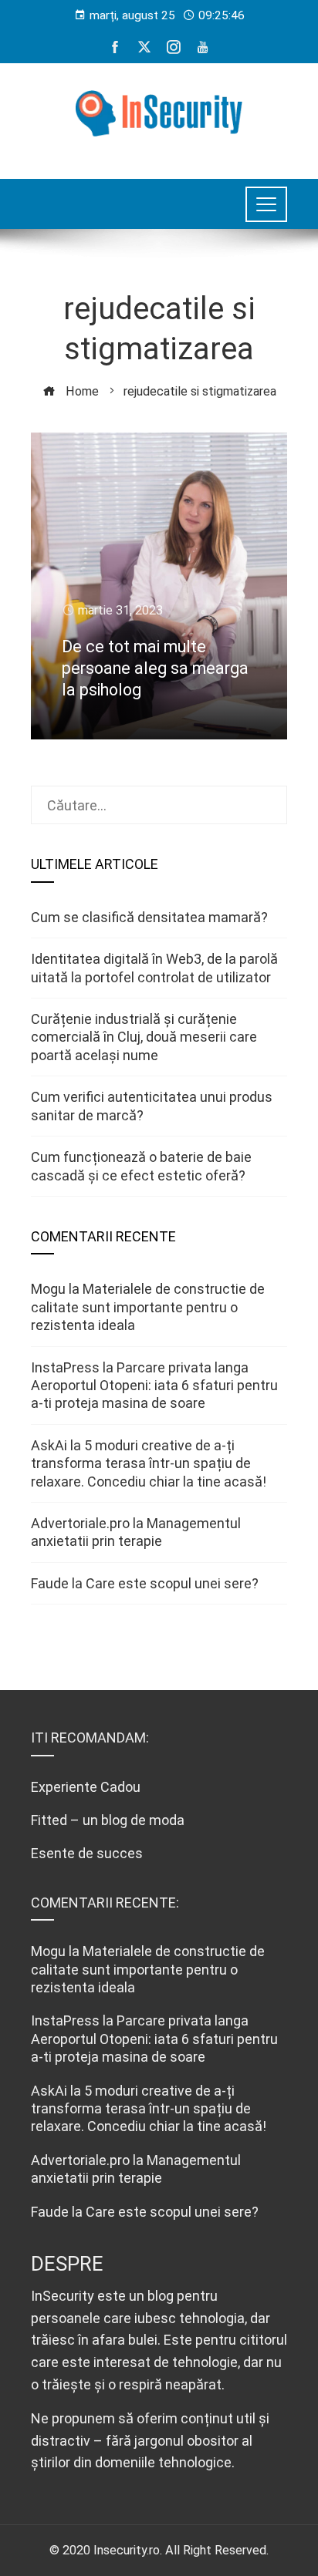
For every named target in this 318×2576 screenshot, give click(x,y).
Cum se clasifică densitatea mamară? (149, 917)
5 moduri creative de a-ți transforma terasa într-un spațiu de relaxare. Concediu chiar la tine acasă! (149, 1463)
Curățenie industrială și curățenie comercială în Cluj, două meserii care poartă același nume (144, 1037)
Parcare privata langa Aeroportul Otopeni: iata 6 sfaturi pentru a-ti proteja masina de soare (154, 1386)
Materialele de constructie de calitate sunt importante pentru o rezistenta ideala (148, 1307)
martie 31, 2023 (120, 610)
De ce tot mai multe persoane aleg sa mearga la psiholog (155, 668)
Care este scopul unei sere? (172, 1583)
